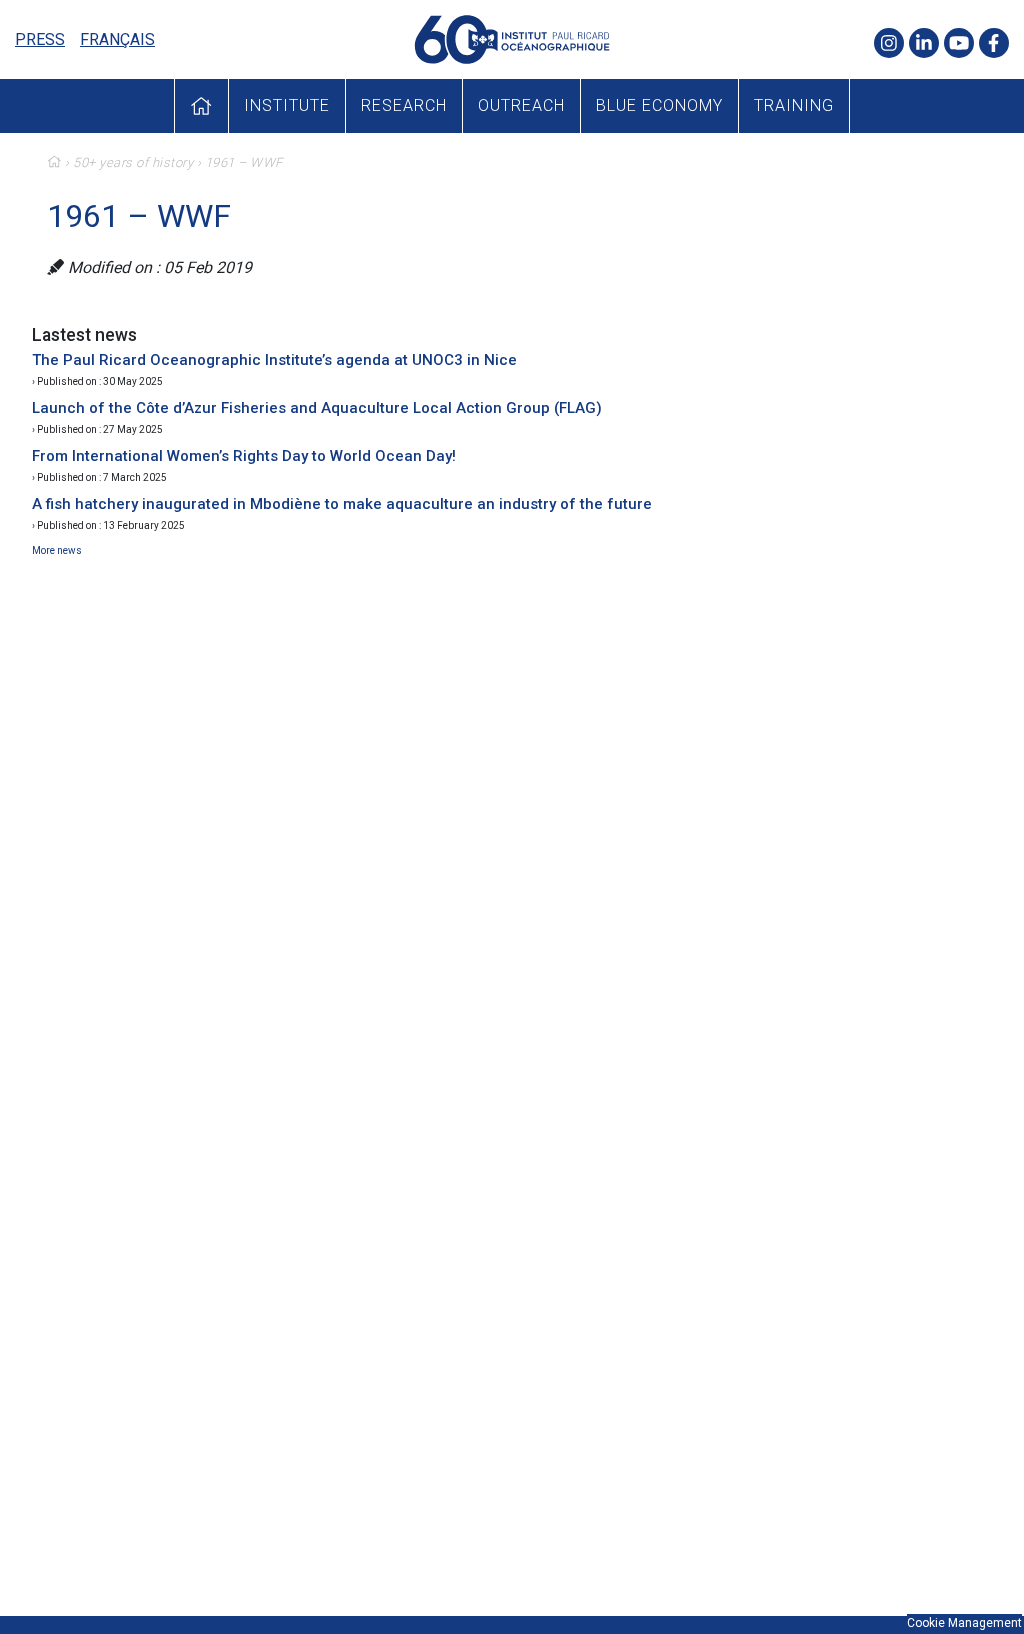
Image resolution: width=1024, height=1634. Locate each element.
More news (57, 550)
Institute (287, 105)
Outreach (521, 105)
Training (794, 105)
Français (117, 39)
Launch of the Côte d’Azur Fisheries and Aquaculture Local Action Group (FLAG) (317, 408)
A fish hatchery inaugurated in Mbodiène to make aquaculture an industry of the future (342, 504)
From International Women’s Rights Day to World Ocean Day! (244, 456)
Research (404, 105)
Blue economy (659, 105)
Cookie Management (964, 1623)
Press (40, 39)
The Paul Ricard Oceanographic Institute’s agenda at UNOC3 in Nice (274, 360)
